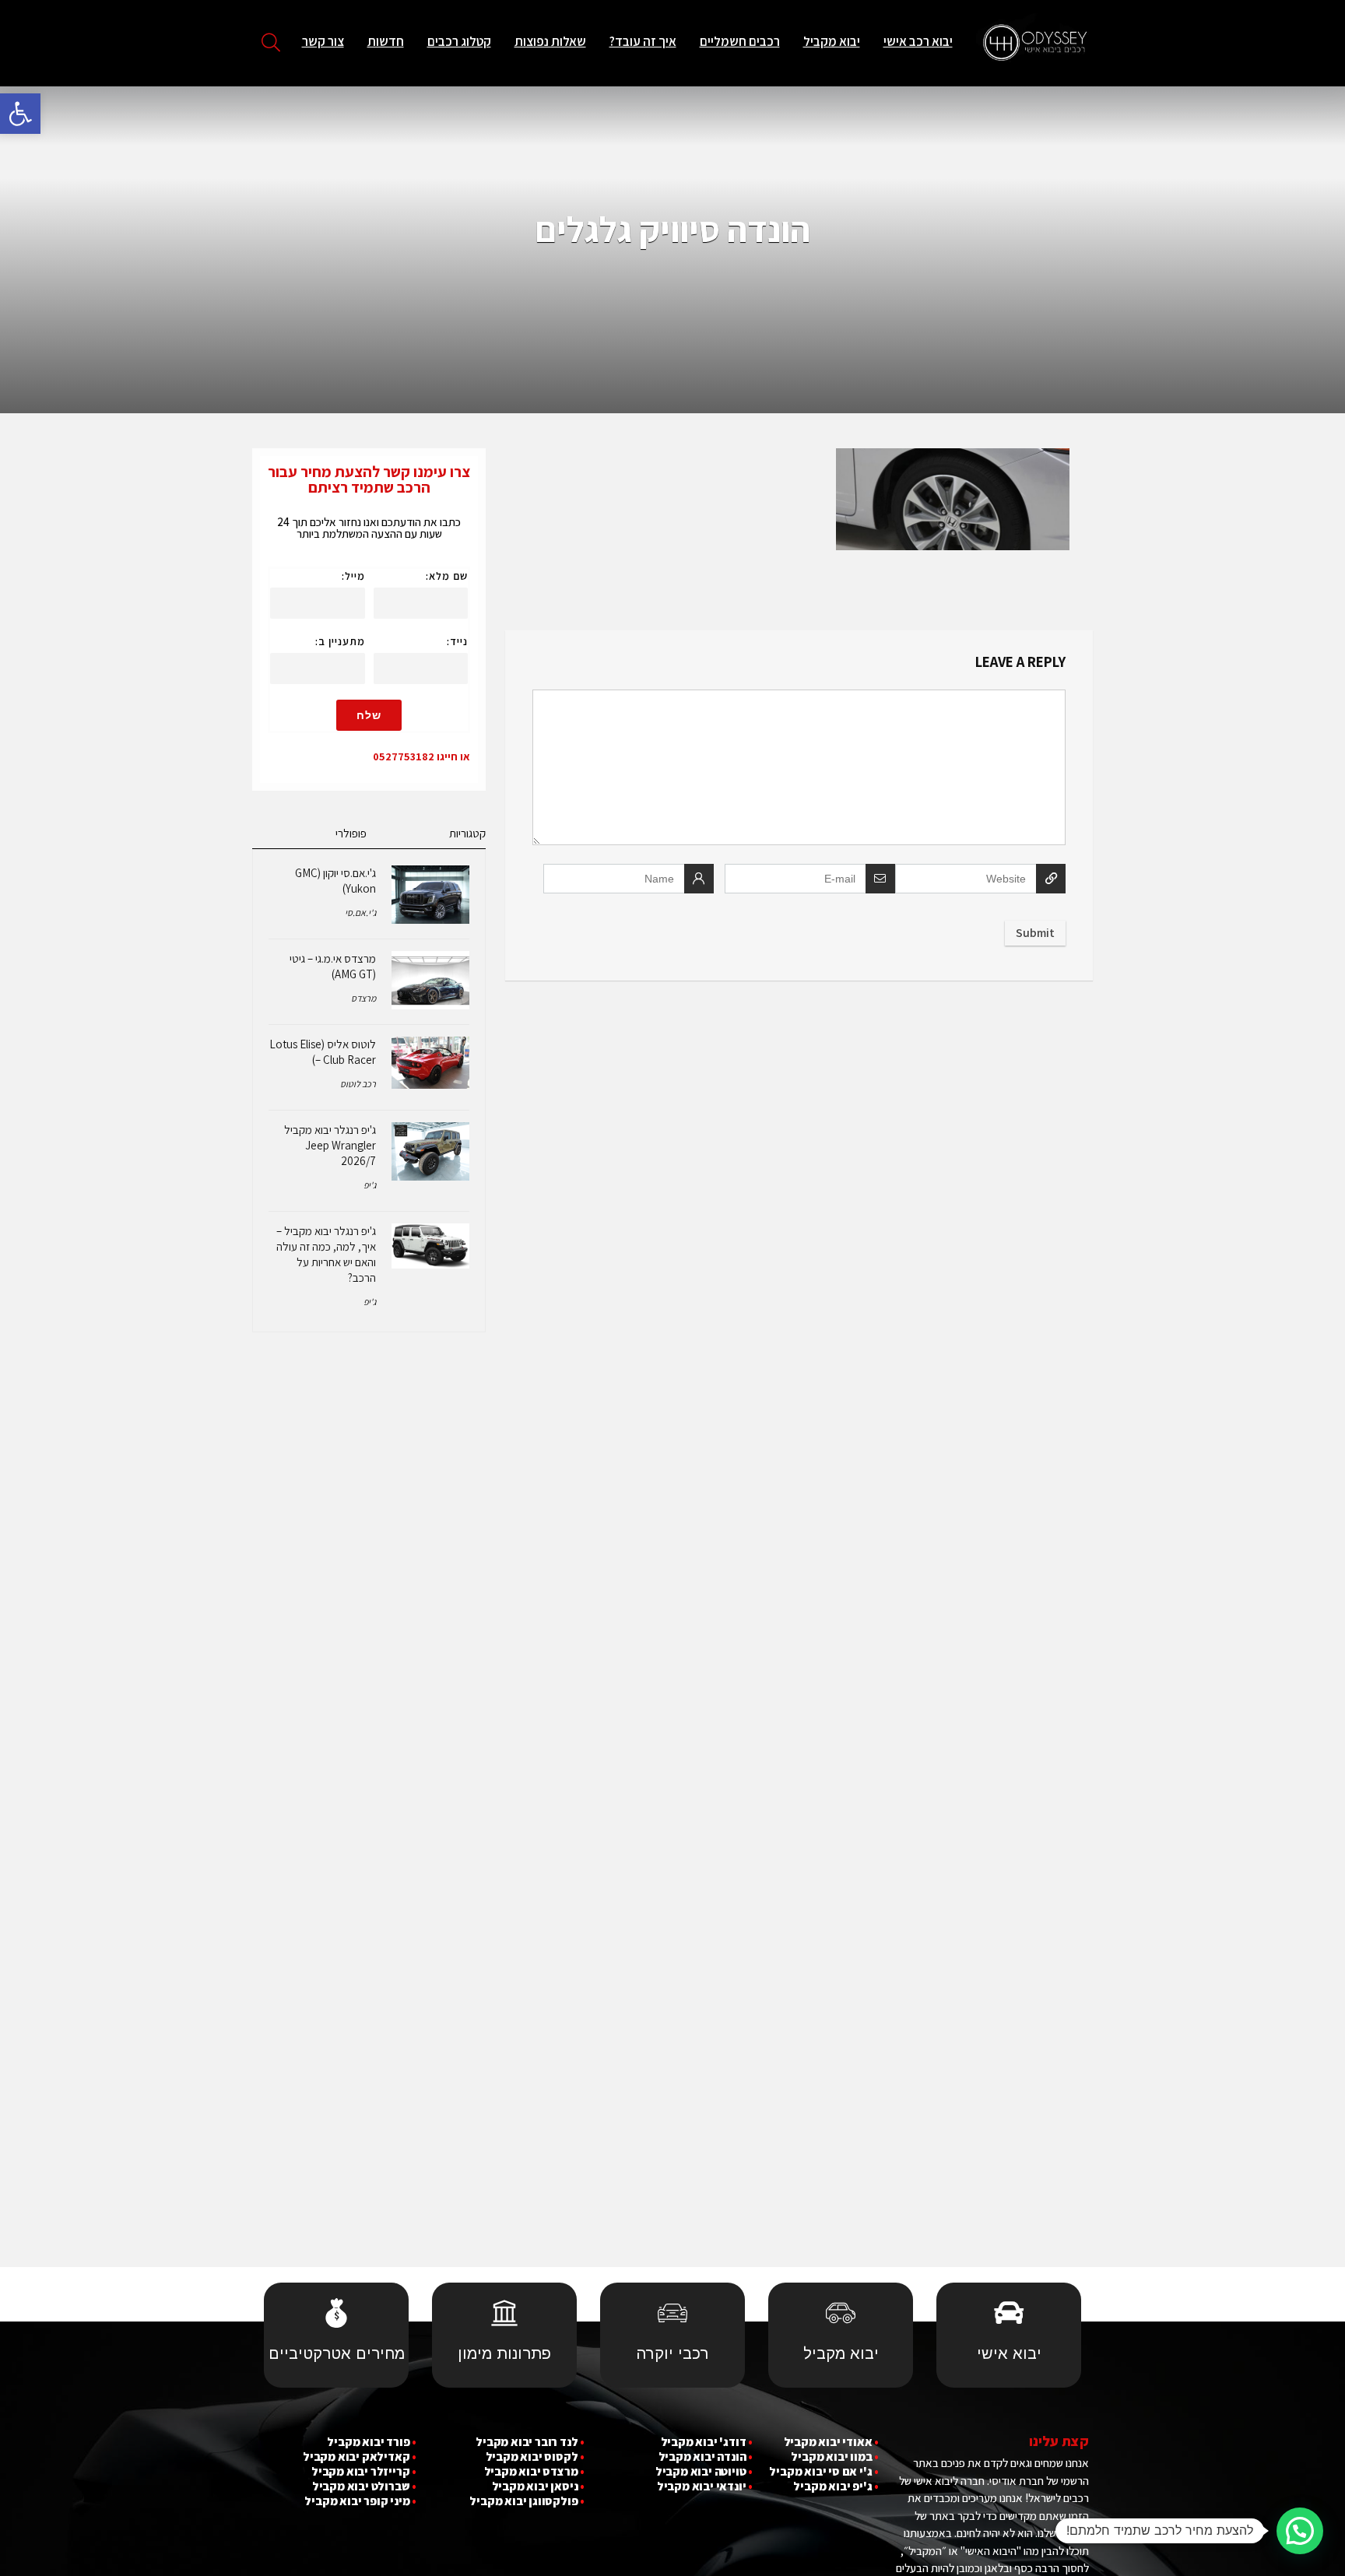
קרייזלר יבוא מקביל (360, 2471)
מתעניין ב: (340, 641)
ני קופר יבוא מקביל (351, 2501)
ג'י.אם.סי (360, 912)
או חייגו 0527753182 (421, 756)
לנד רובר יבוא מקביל (527, 2442)
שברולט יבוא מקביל (361, 2486)
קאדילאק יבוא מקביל (356, 2457)
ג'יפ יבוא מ (846, 2486)
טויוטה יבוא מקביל (701, 2471)
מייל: (353, 576)
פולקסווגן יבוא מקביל (523, 2501)
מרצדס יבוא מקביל (531, 2471)
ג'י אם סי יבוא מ (834, 2471)
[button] (20, 114)
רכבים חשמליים (740, 41)
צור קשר (323, 41)
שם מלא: (447, 576)
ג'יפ (370, 1185)
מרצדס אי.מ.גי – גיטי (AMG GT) (333, 966)
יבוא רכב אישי (918, 41)
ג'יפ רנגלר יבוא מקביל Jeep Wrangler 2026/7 (330, 1145)
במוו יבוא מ (845, 2457)
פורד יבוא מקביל (368, 2442)
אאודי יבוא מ (841, 2442)
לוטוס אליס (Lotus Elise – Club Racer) (323, 1052)
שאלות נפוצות (550, 41)
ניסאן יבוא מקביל (535, 2486)
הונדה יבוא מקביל (702, 2457)
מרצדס (363, 998)
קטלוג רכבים (459, 41)
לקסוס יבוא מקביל (532, 2457)
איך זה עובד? (643, 41)
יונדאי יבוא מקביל (702, 2486)
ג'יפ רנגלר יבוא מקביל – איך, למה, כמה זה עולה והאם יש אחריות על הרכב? (326, 1254)
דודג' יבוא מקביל (704, 2442)
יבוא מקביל (832, 41)
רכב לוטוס (358, 1084)
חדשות (386, 41)
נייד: (457, 641)
